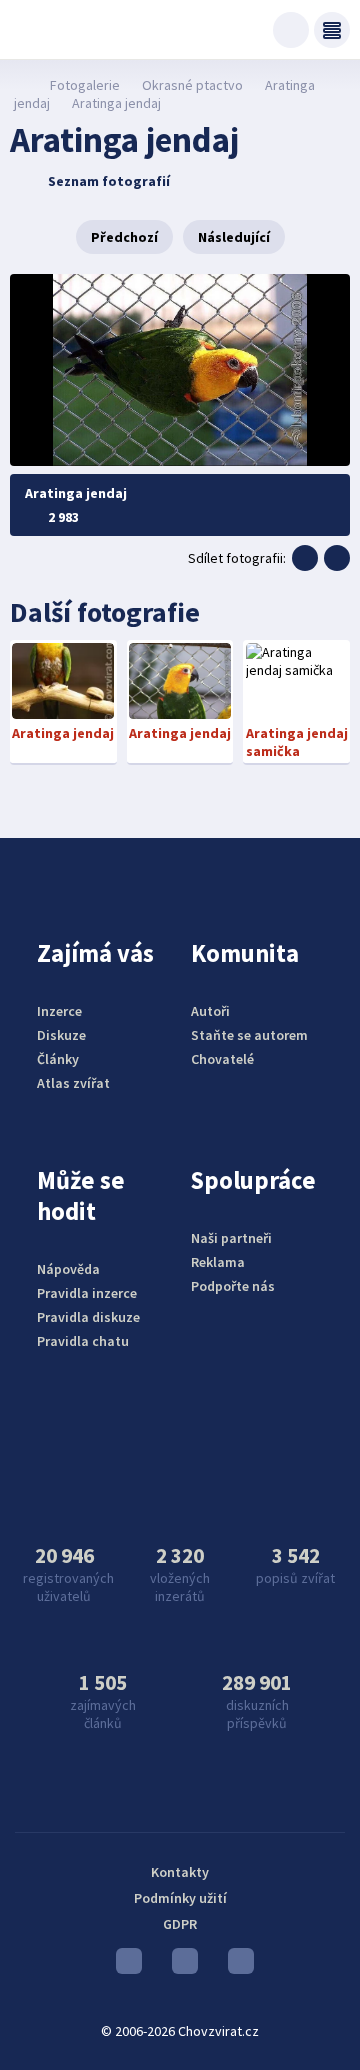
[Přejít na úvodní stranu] (20, 85)
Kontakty (180, 1872)
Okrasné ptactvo (192, 85)
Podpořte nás (233, 1286)
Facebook (236, 1966)
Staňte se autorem (249, 1035)
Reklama (218, 1262)
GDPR (180, 1924)
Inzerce (59, 1011)
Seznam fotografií (109, 181)
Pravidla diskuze (88, 1317)
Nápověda (68, 1269)
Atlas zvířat (73, 1083)
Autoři (210, 1011)
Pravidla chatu (83, 1341)
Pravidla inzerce (87, 1293)
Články (58, 1059)
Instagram (180, 1966)
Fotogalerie (85, 85)
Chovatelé (222, 1059)
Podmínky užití (180, 1898)
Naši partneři (231, 1238)
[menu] (332, 30)
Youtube (124, 1966)
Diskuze (61, 1035)
